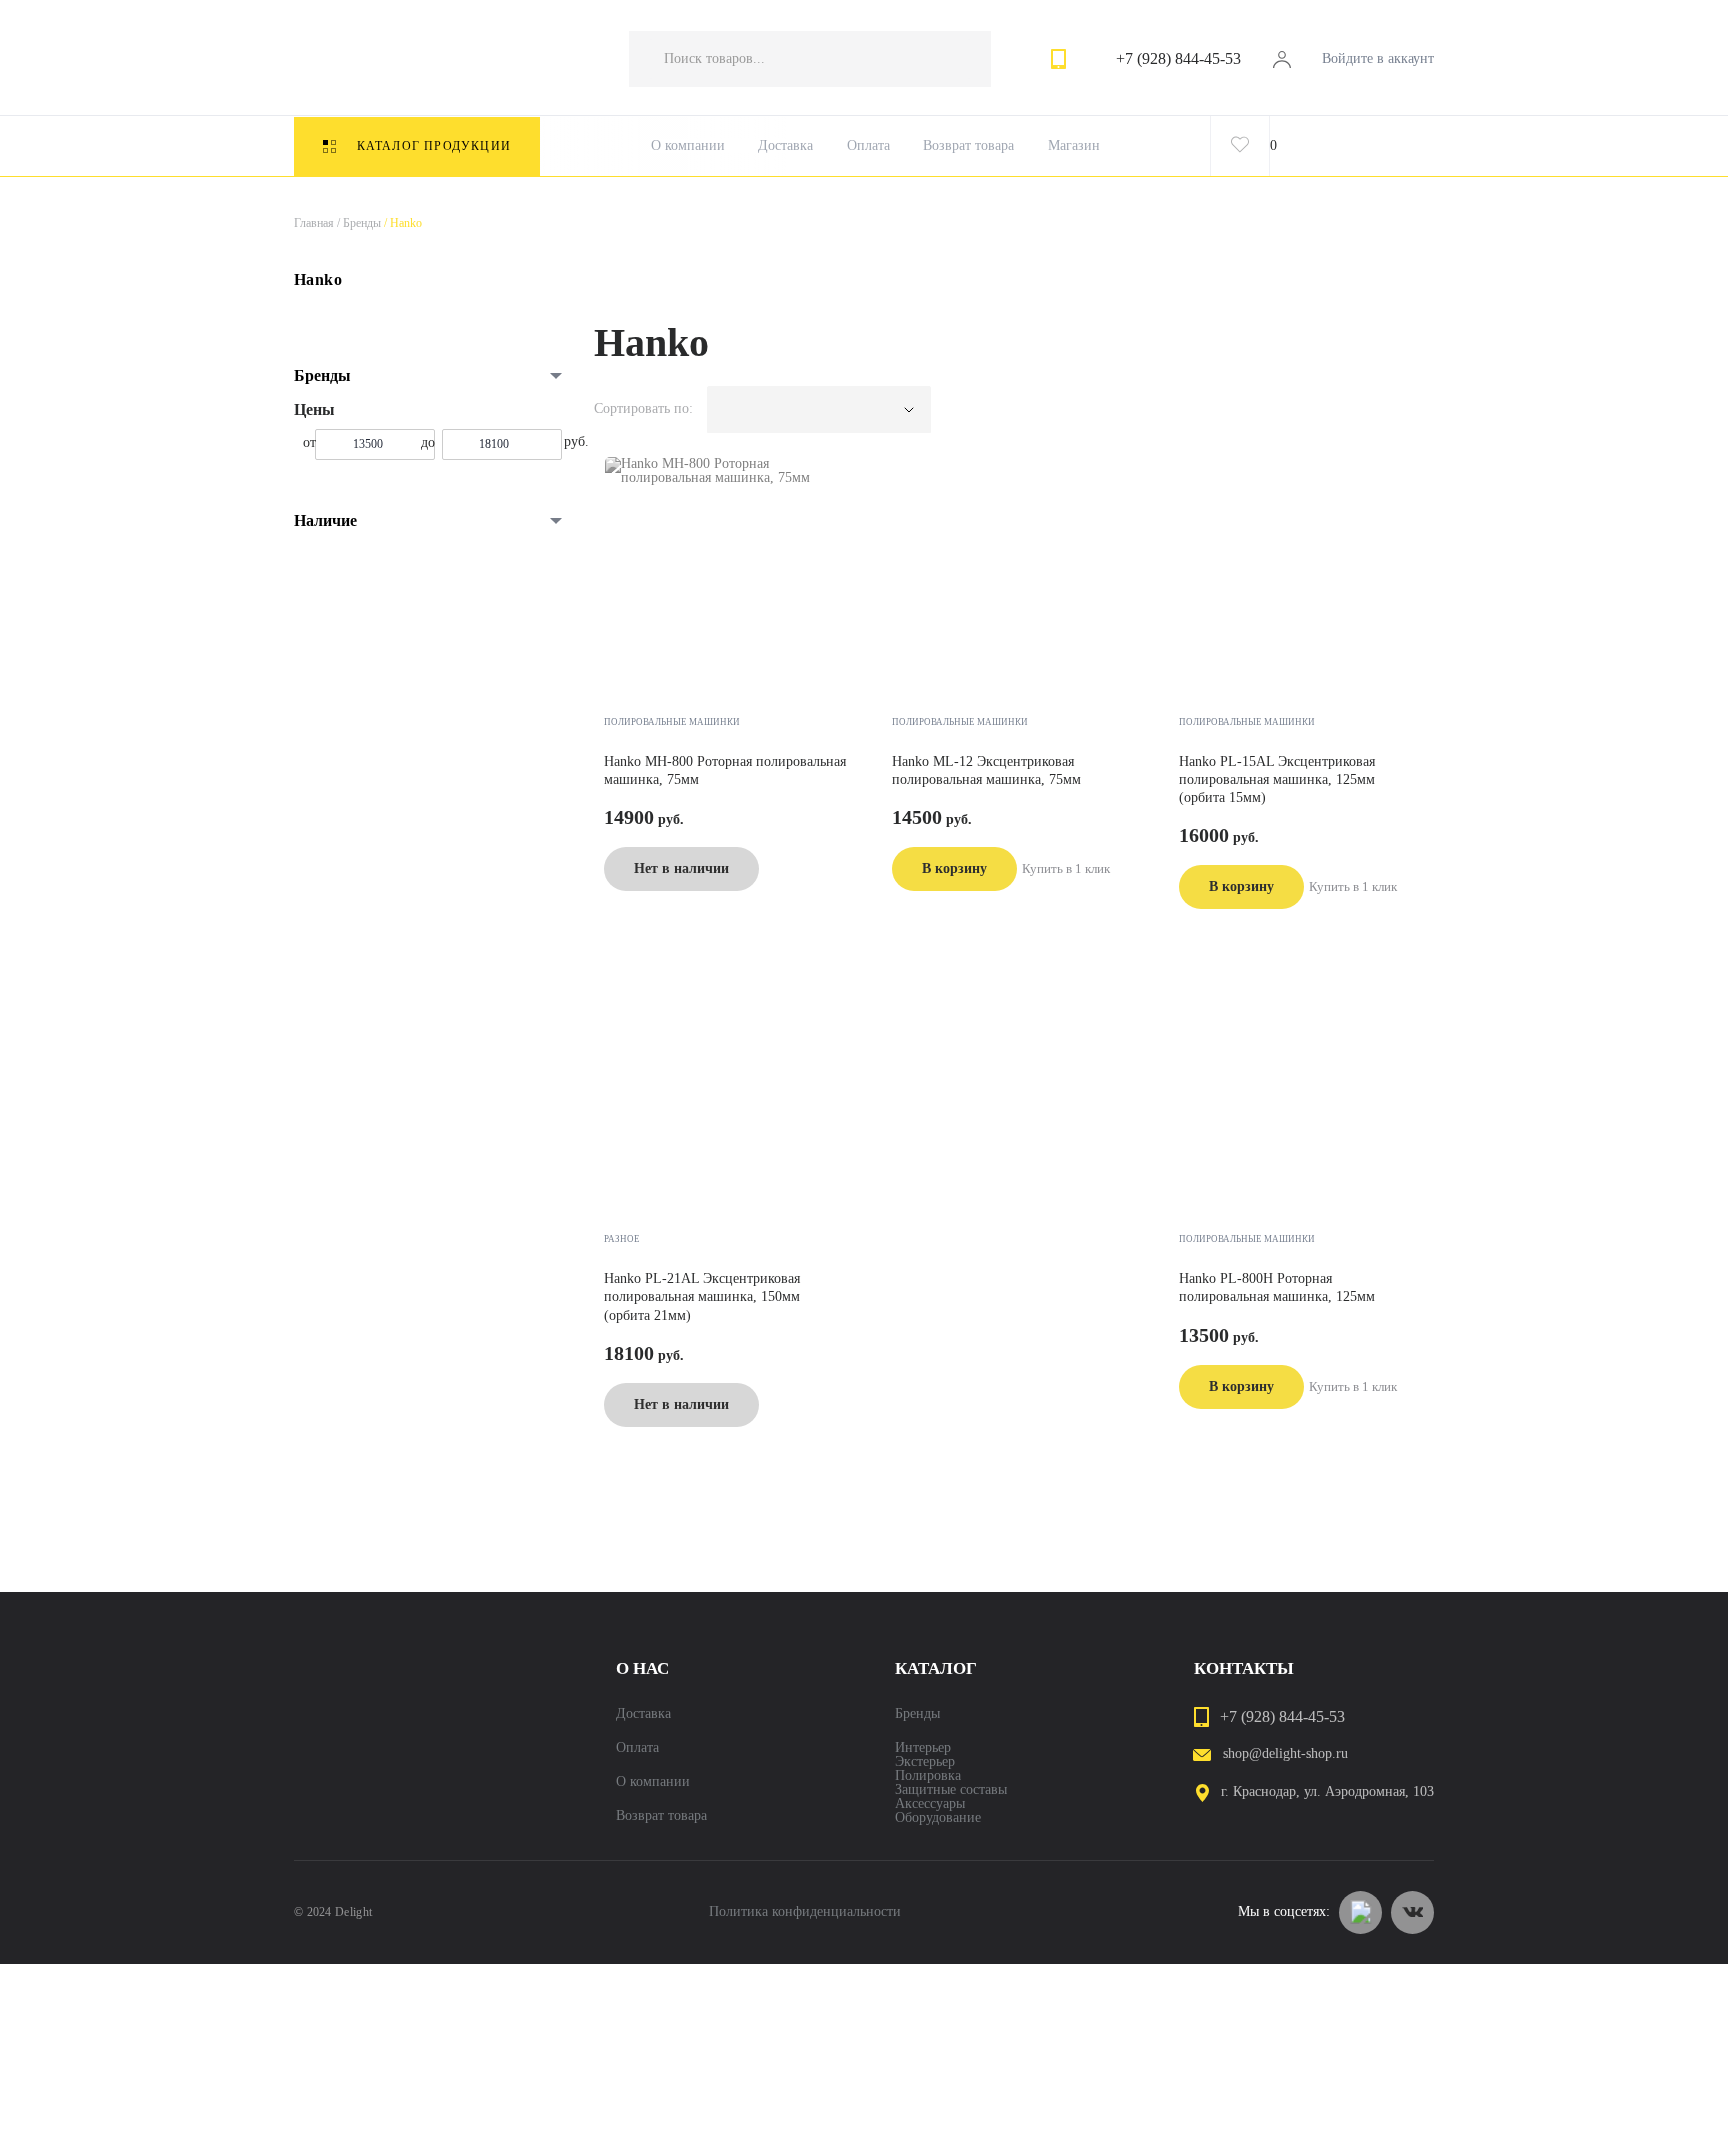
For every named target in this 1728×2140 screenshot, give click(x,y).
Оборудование (938, 1818)
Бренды (357, 223)
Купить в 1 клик (1066, 868)
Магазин (1074, 146)
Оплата (868, 146)
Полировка (928, 1776)
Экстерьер (925, 1762)
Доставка (785, 146)
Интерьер (923, 1748)
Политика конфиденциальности (805, 1912)
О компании (688, 146)
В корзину (954, 868)
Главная (314, 223)
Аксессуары (930, 1804)
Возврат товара (968, 146)
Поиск (956, 59)
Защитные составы (951, 1790)
